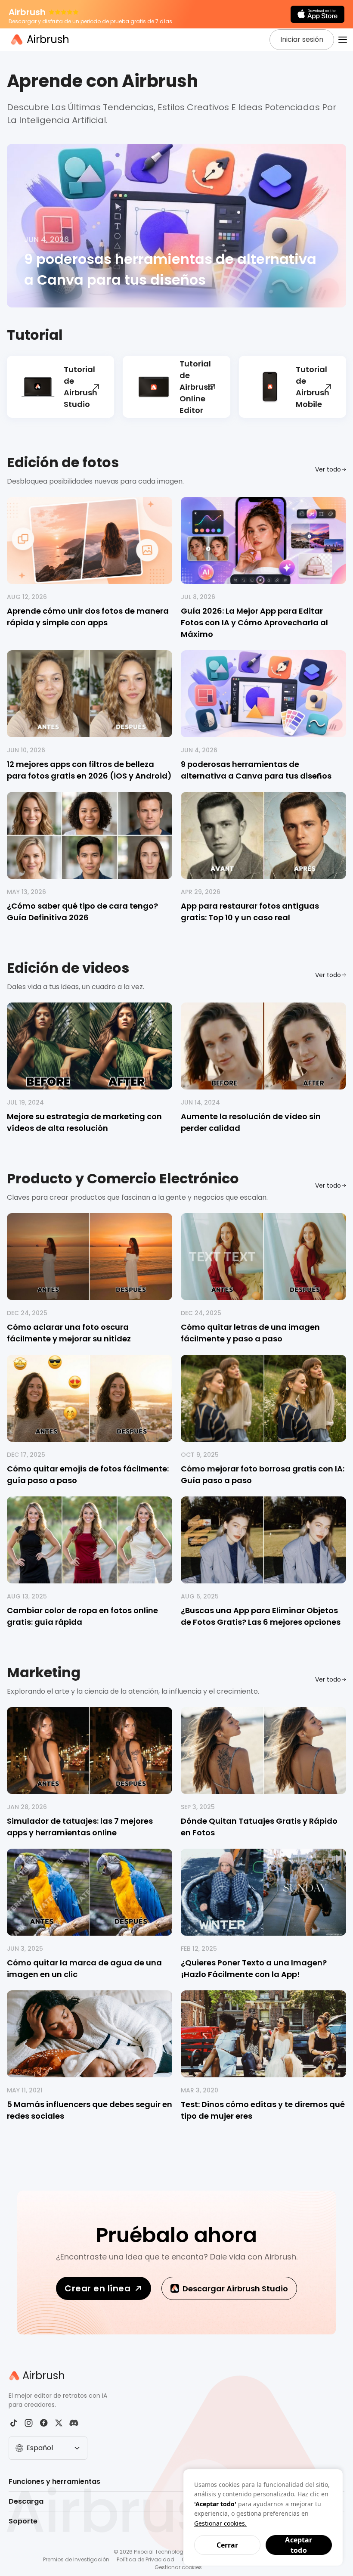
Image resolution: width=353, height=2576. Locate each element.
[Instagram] (29, 2423)
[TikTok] (14, 2423)
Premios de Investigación (76, 2559)
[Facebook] (44, 2423)
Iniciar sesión (302, 39)
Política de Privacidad (146, 2559)
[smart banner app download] (317, 14)
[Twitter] (59, 2423)
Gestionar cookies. (220, 2523)
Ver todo (328, 469)
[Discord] (74, 2423)
